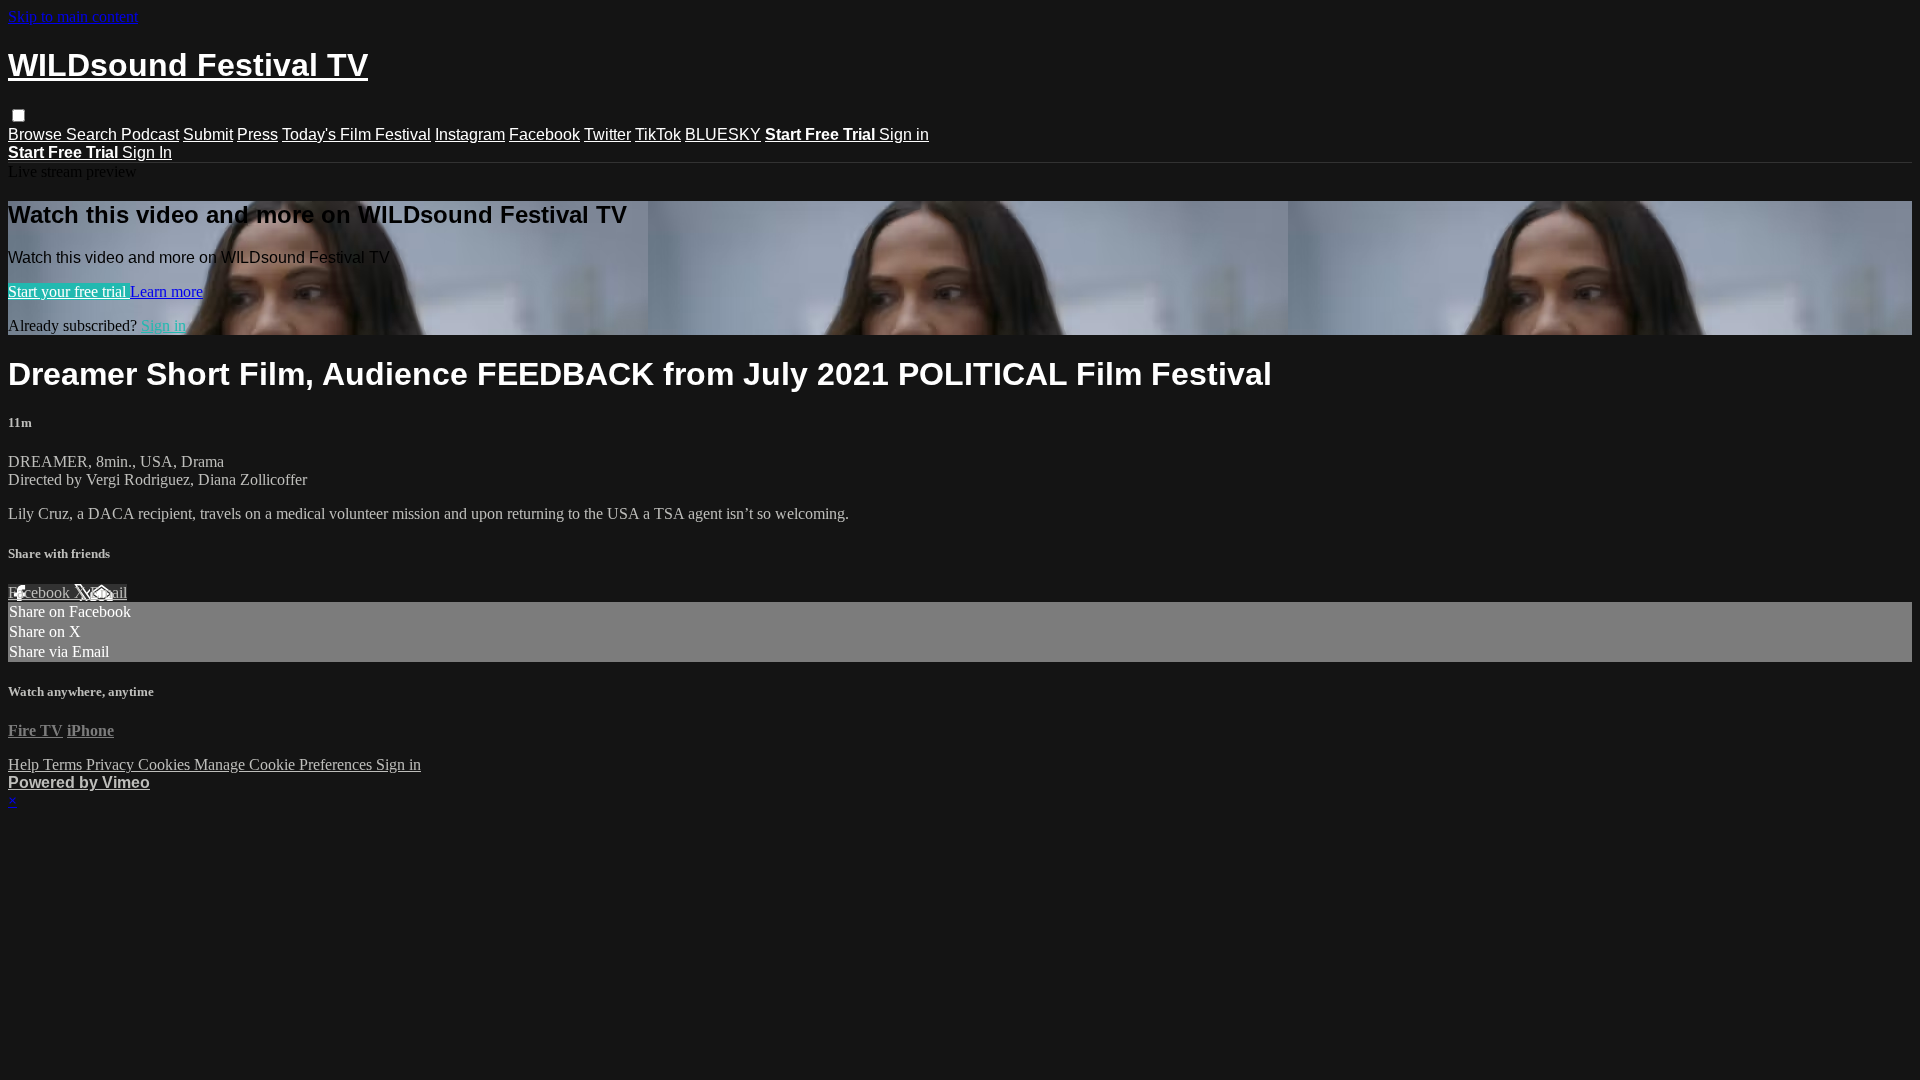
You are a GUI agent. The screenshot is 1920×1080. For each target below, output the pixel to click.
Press (257, 134)
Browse (37, 134)
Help (25, 764)
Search (93, 134)
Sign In (147, 152)
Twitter (607, 134)
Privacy (112, 764)
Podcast (150, 134)
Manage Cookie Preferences (285, 764)
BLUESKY (723, 134)
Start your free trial (69, 291)
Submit (208, 134)
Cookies (166, 764)
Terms (64, 764)
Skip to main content (73, 16)
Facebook (544, 134)
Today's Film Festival (356, 134)
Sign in (904, 134)
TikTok (658, 134)
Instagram (470, 134)
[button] (18, 115)
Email (108, 592)
